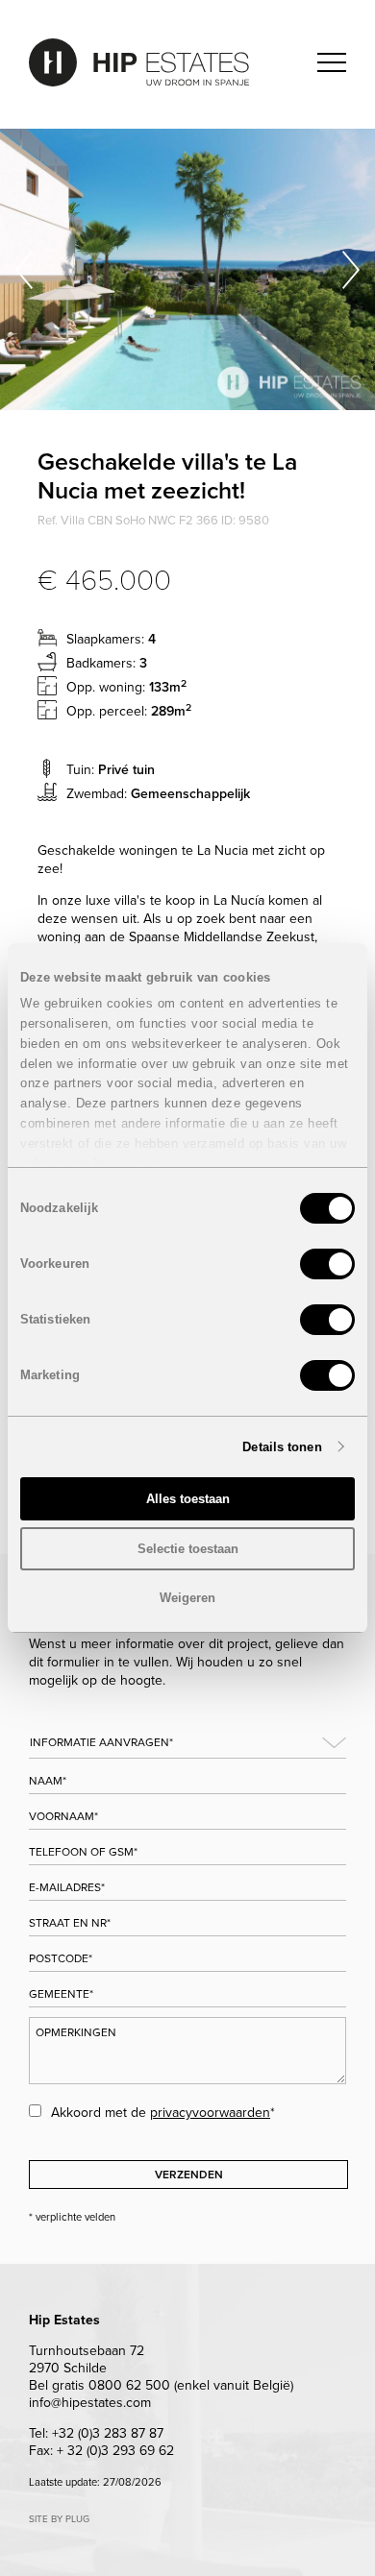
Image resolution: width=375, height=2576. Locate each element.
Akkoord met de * (163, 2113)
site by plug (59, 2519)
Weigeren (187, 1598)
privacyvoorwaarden (210, 2113)
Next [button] (351, 269)
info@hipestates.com (90, 2403)
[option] (187, 269)
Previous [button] (24, 269)
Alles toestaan (188, 1499)
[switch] (327, 1264)
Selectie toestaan (188, 1549)
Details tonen (282, 1447)
